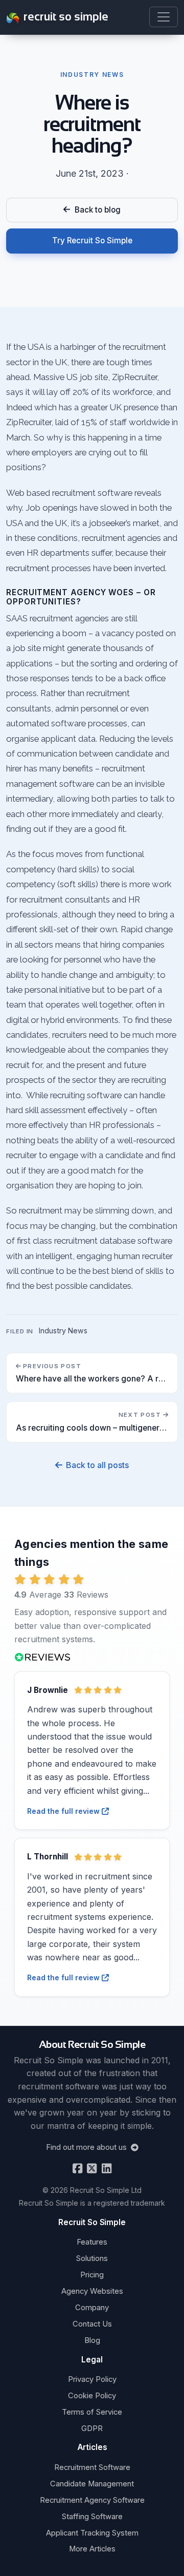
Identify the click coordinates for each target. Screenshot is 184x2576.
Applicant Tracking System (92, 2533)
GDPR (92, 2428)
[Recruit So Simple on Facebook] (77, 2169)
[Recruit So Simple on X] (91, 2169)
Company (92, 2308)
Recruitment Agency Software (92, 2500)
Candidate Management (92, 2484)
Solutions (92, 2258)
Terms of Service (92, 2412)
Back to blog (96, 210)
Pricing (92, 2275)
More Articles (92, 2549)
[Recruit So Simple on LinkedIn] (106, 2169)
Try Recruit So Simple (92, 240)
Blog (92, 2340)
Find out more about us (87, 2147)
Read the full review (64, 1811)
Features (92, 2242)
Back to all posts (97, 1465)
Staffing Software (92, 2517)
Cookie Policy (92, 2396)
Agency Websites (92, 2291)
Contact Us (92, 2324)
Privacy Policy (92, 2379)
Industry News (63, 1331)
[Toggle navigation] (164, 17)
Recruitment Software (92, 2467)
